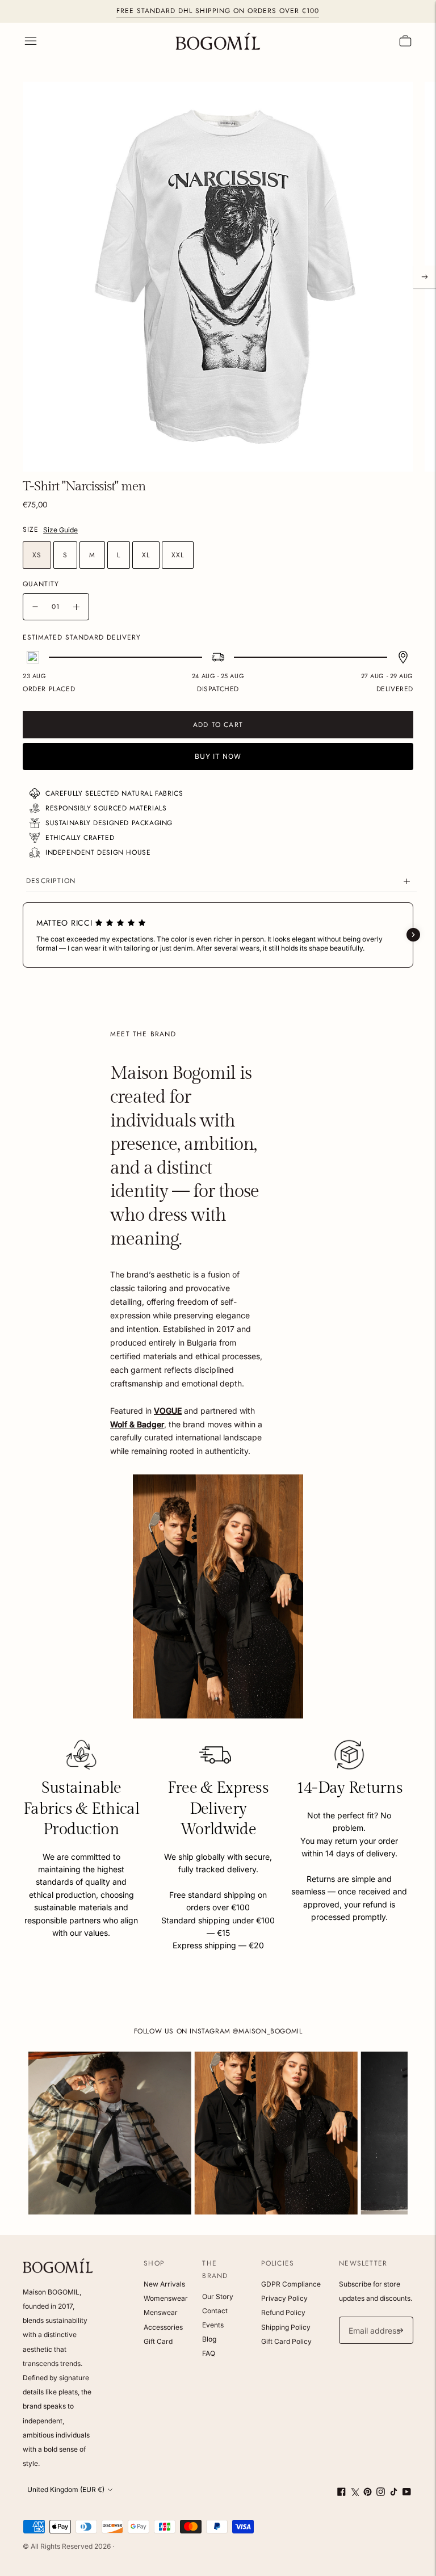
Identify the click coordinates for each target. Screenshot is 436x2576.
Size (31, 530)
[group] (110, 2133)
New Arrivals (164, 2284)
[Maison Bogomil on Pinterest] (368, 2493)
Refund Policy (283, 2312)
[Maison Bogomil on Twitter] (355, 2493)
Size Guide (60, 530)
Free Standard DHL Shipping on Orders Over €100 (218, 11)
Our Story (218, 2296)
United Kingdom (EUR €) (66, 2489)
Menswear (161, 2312)
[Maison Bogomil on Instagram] (381, 2493)
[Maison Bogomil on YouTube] (407, 2493)
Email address (373, 2317)
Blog (209, 2339)
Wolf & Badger (137, 1424)
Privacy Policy (284, 2298)
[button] (23, 935)
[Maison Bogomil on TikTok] (394, 2493)
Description (51, 881)
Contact (215, 2311)
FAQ (209, 2353)
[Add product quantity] (76, 607)
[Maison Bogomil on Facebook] (341, 2493)
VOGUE (168, 1411)
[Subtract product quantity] (35, 607)
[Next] (425, 277)
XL (146, 555)
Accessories (163, 2327)
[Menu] (31, 41)
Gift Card (158, 2341)
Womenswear (166, 2298)
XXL (178, 555)
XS (37, 555)
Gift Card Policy (286, 2341)
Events (213, 2325)
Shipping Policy (286, 2327)
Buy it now (218, 756)
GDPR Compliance (291, 2284)
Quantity (41, 584)
